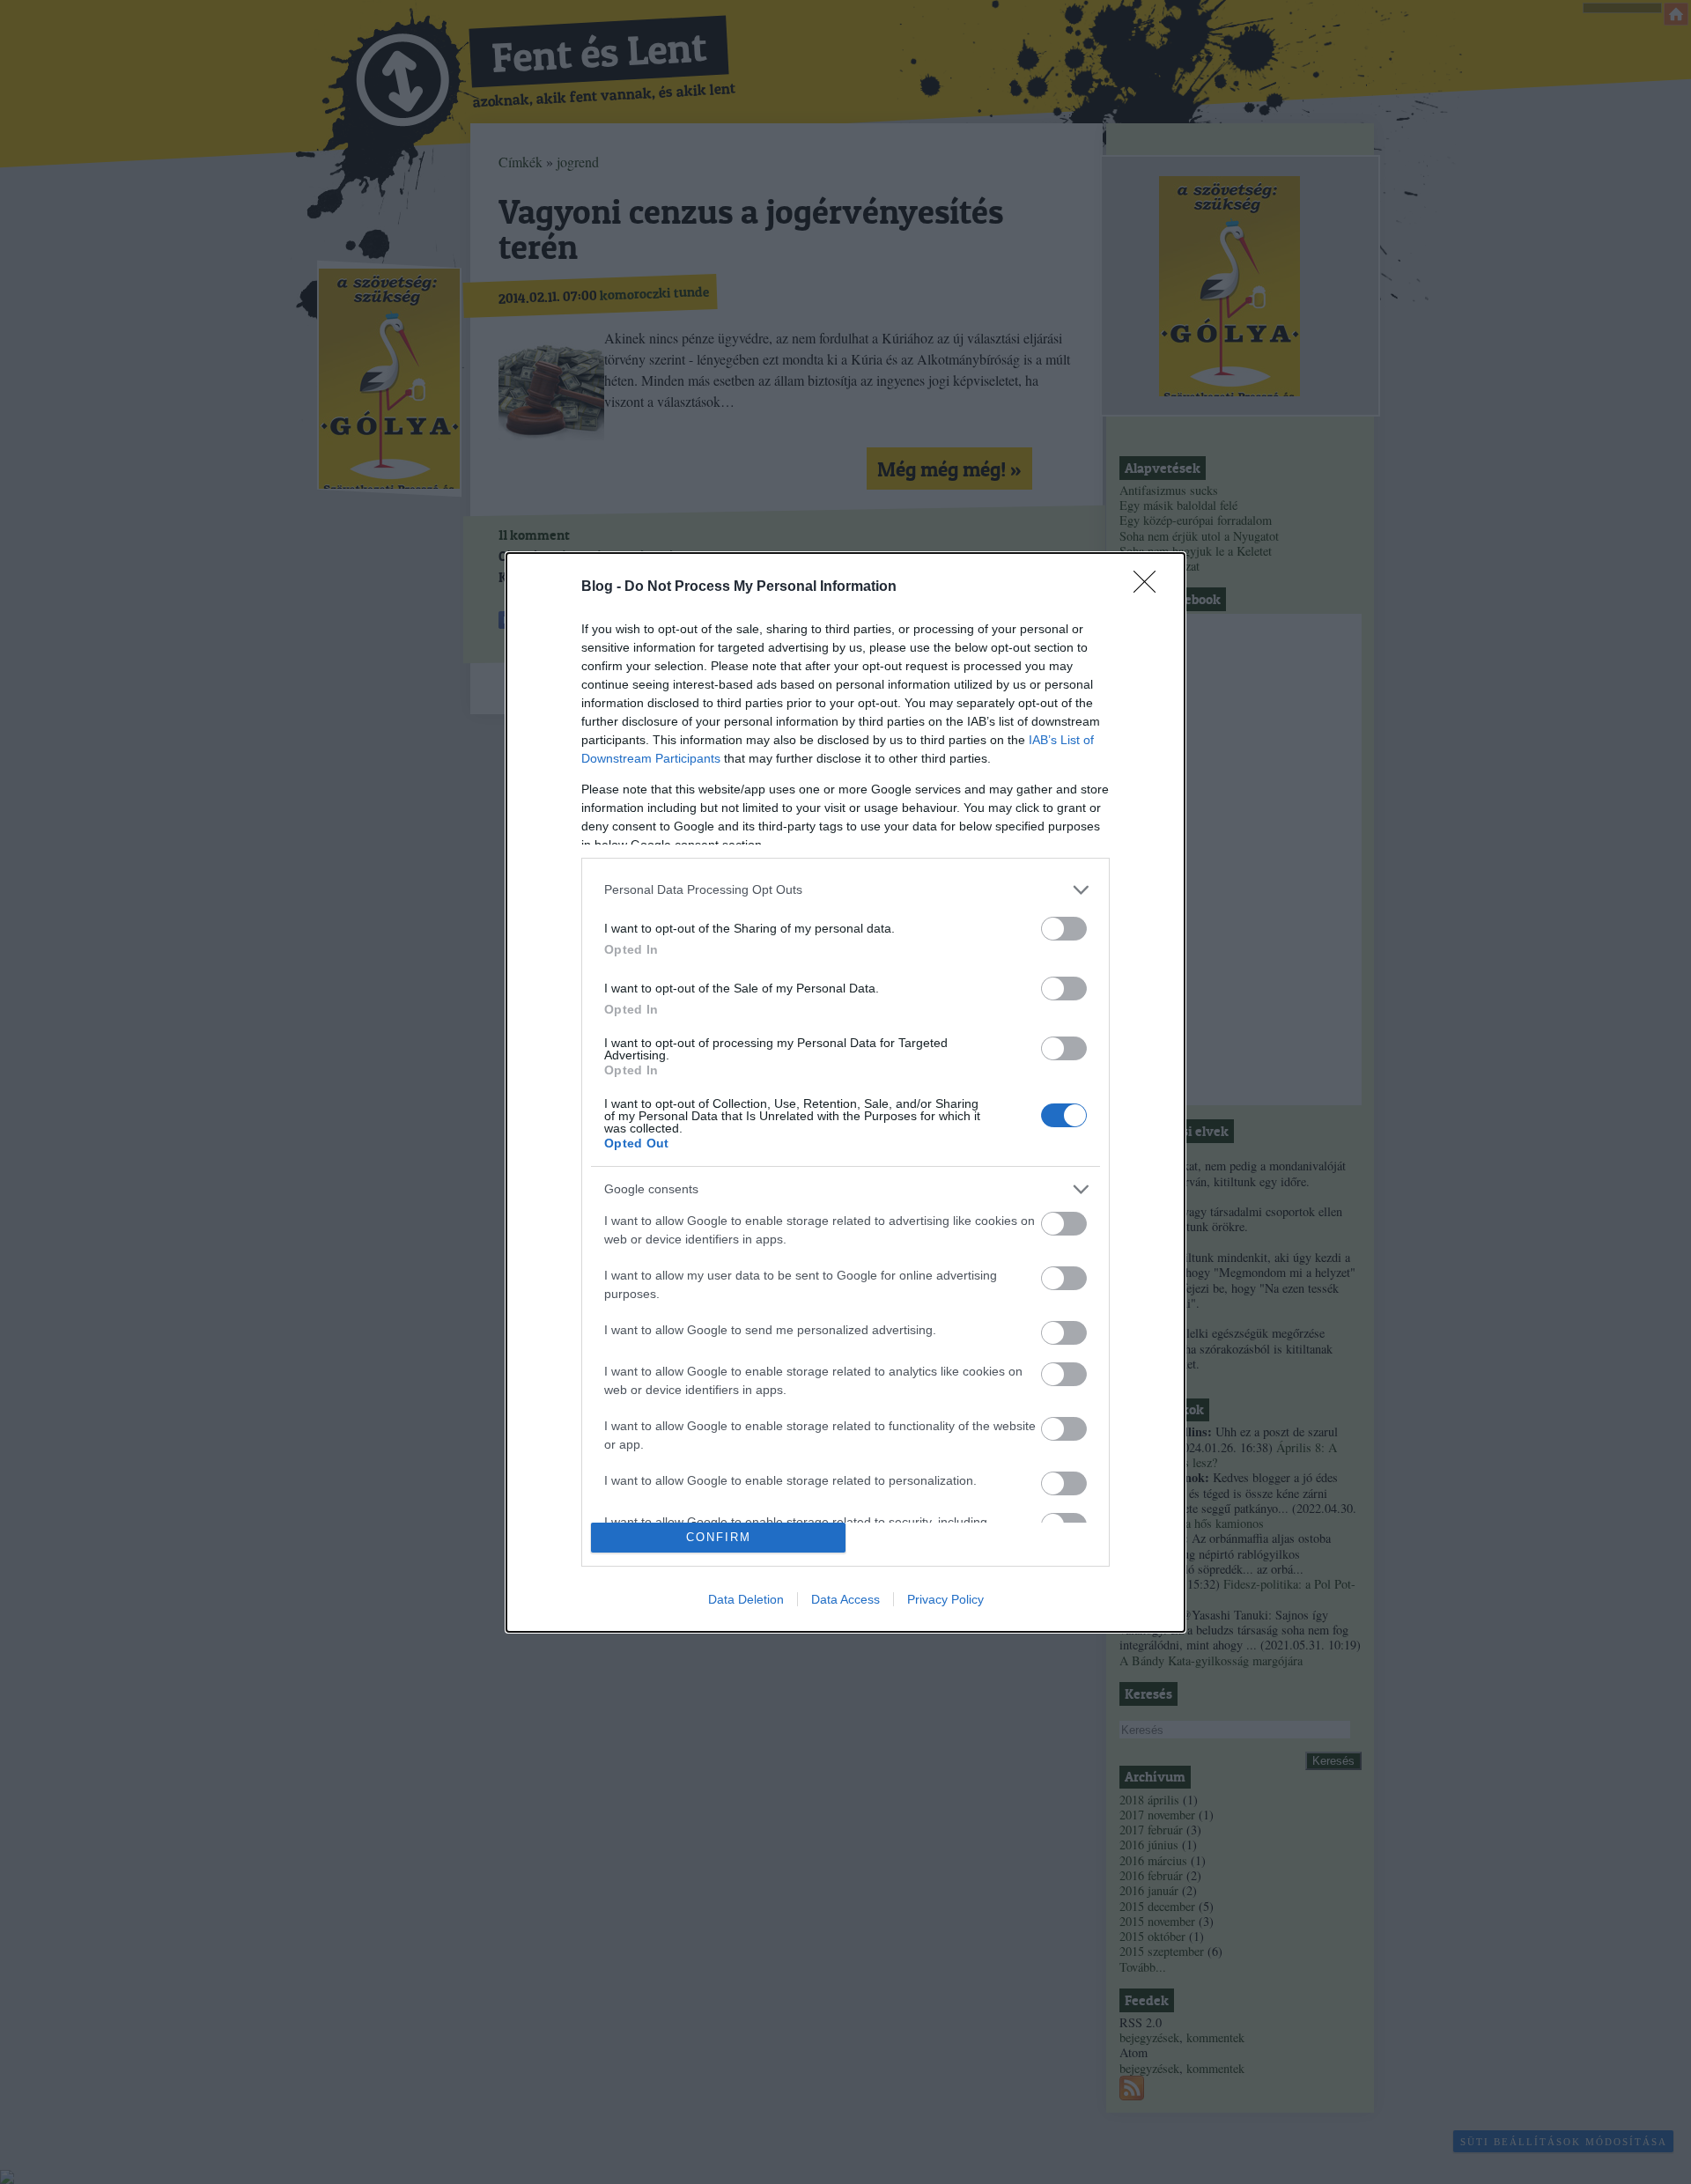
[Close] (1150, 587)
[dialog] (845, 1092)
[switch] (1064, 929)
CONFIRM (719, 1537)
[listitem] (845, 890)
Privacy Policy (945, 1599)
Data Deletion (746, 1599)
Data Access (845, 1599)
